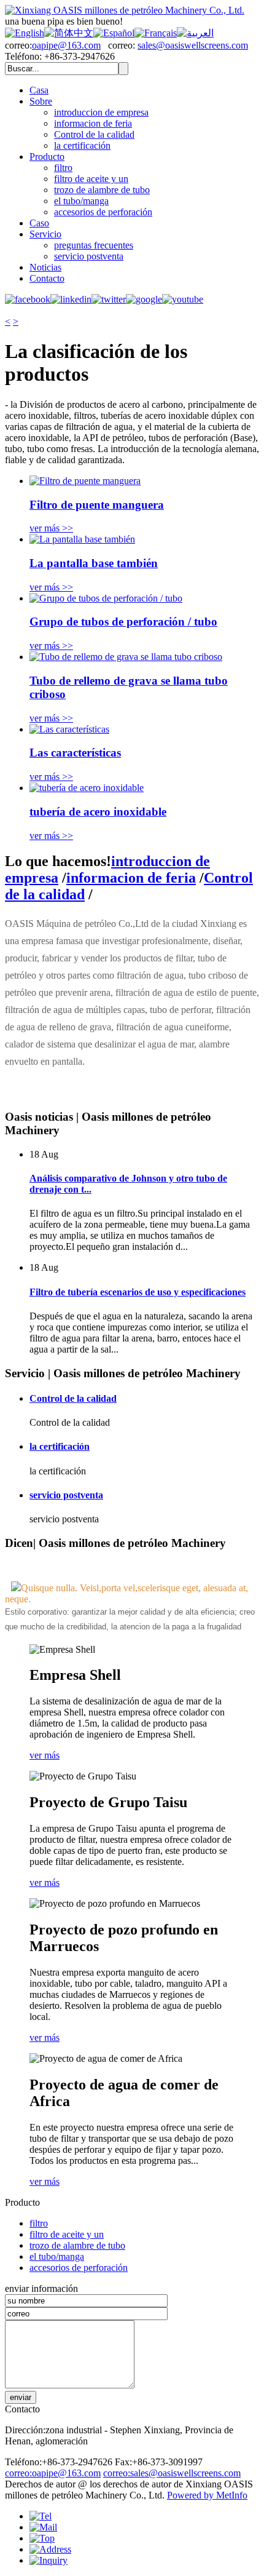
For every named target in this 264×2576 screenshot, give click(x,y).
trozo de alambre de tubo (102, 190)
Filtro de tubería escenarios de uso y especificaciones (138, 1292)
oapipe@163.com (66, 45)
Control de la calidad (94, 134)
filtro (63, 168)
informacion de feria (93, 123)
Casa (39, 90)
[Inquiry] (49, 2560)
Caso (39, 223)
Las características (75, 753)
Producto (47, 157)
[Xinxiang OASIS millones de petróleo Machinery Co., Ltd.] (125, 10)
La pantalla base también (94, 563)
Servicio (45, 234)
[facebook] (28, 299)
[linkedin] (71, 299)
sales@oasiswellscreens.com (193, 45)
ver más (45, 1755)
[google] (144, 299)
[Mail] (43, 2527)
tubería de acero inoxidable (98, 812)
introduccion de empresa (101, 112)
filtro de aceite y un (91, 179)
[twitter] (109, 299)
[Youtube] (183, 299)
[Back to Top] (42, 2538)
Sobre (41, 101)
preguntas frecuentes (94, 245)
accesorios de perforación (103, 212)
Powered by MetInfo (207, 2495)
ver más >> (51, 528)
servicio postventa (89, 256)
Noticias (45, 267)
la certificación (82, 145)
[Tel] (41, 2516)
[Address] (50, 2549)
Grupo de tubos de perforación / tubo (123, 622)
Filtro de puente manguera (97, 505)
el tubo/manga (81, 201)
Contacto (47, 278)
